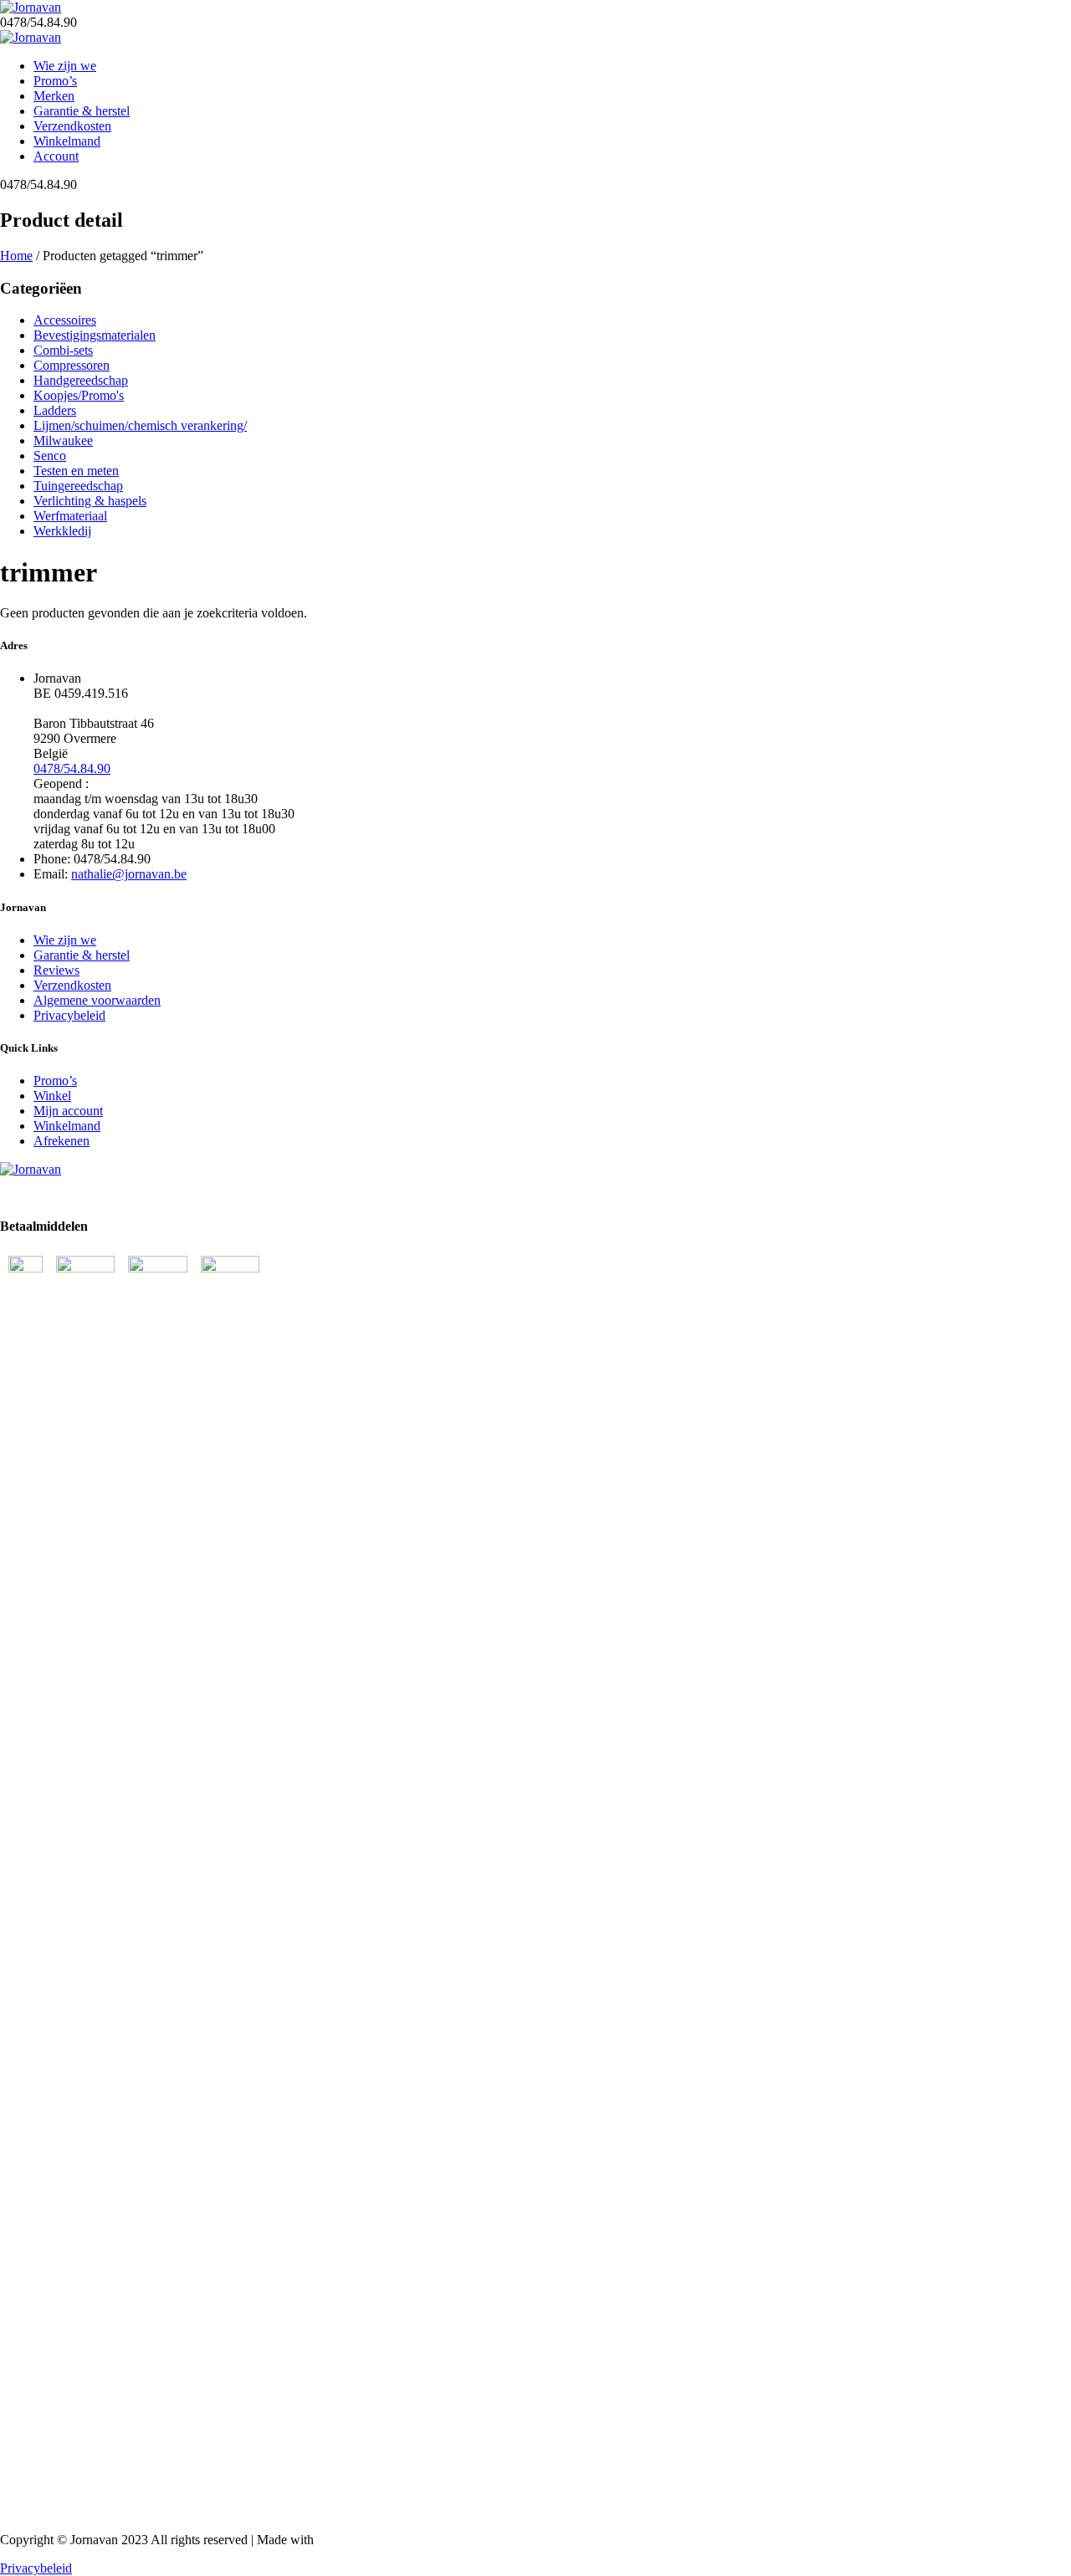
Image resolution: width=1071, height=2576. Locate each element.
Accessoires (65, 320)
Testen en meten (76, 471)
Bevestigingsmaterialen (95, 335)
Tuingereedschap (78, 486)
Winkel (52, 1096)
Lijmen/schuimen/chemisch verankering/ (140, 425)
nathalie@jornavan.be (129, 874)
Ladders (55, 410)
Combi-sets (63, 350)
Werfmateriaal (70, 516)
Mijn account (68, 1111)
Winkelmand (67, 141)
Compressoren (72, 365)
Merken (54, 96)
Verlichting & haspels (90, 501)
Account (56, 156)
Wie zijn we (65, 66)
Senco (50, 456)
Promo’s (55, 81)
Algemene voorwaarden (97, 1000)
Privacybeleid (69, 1015)
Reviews (56, 970)
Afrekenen (61, 1141)
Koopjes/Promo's (79, 395)
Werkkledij (62, 531)
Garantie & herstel (82, 111)
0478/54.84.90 (72, 768)
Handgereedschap (81, 380)
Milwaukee (63, 440)
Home (16, 256)
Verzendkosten (72, 126)
